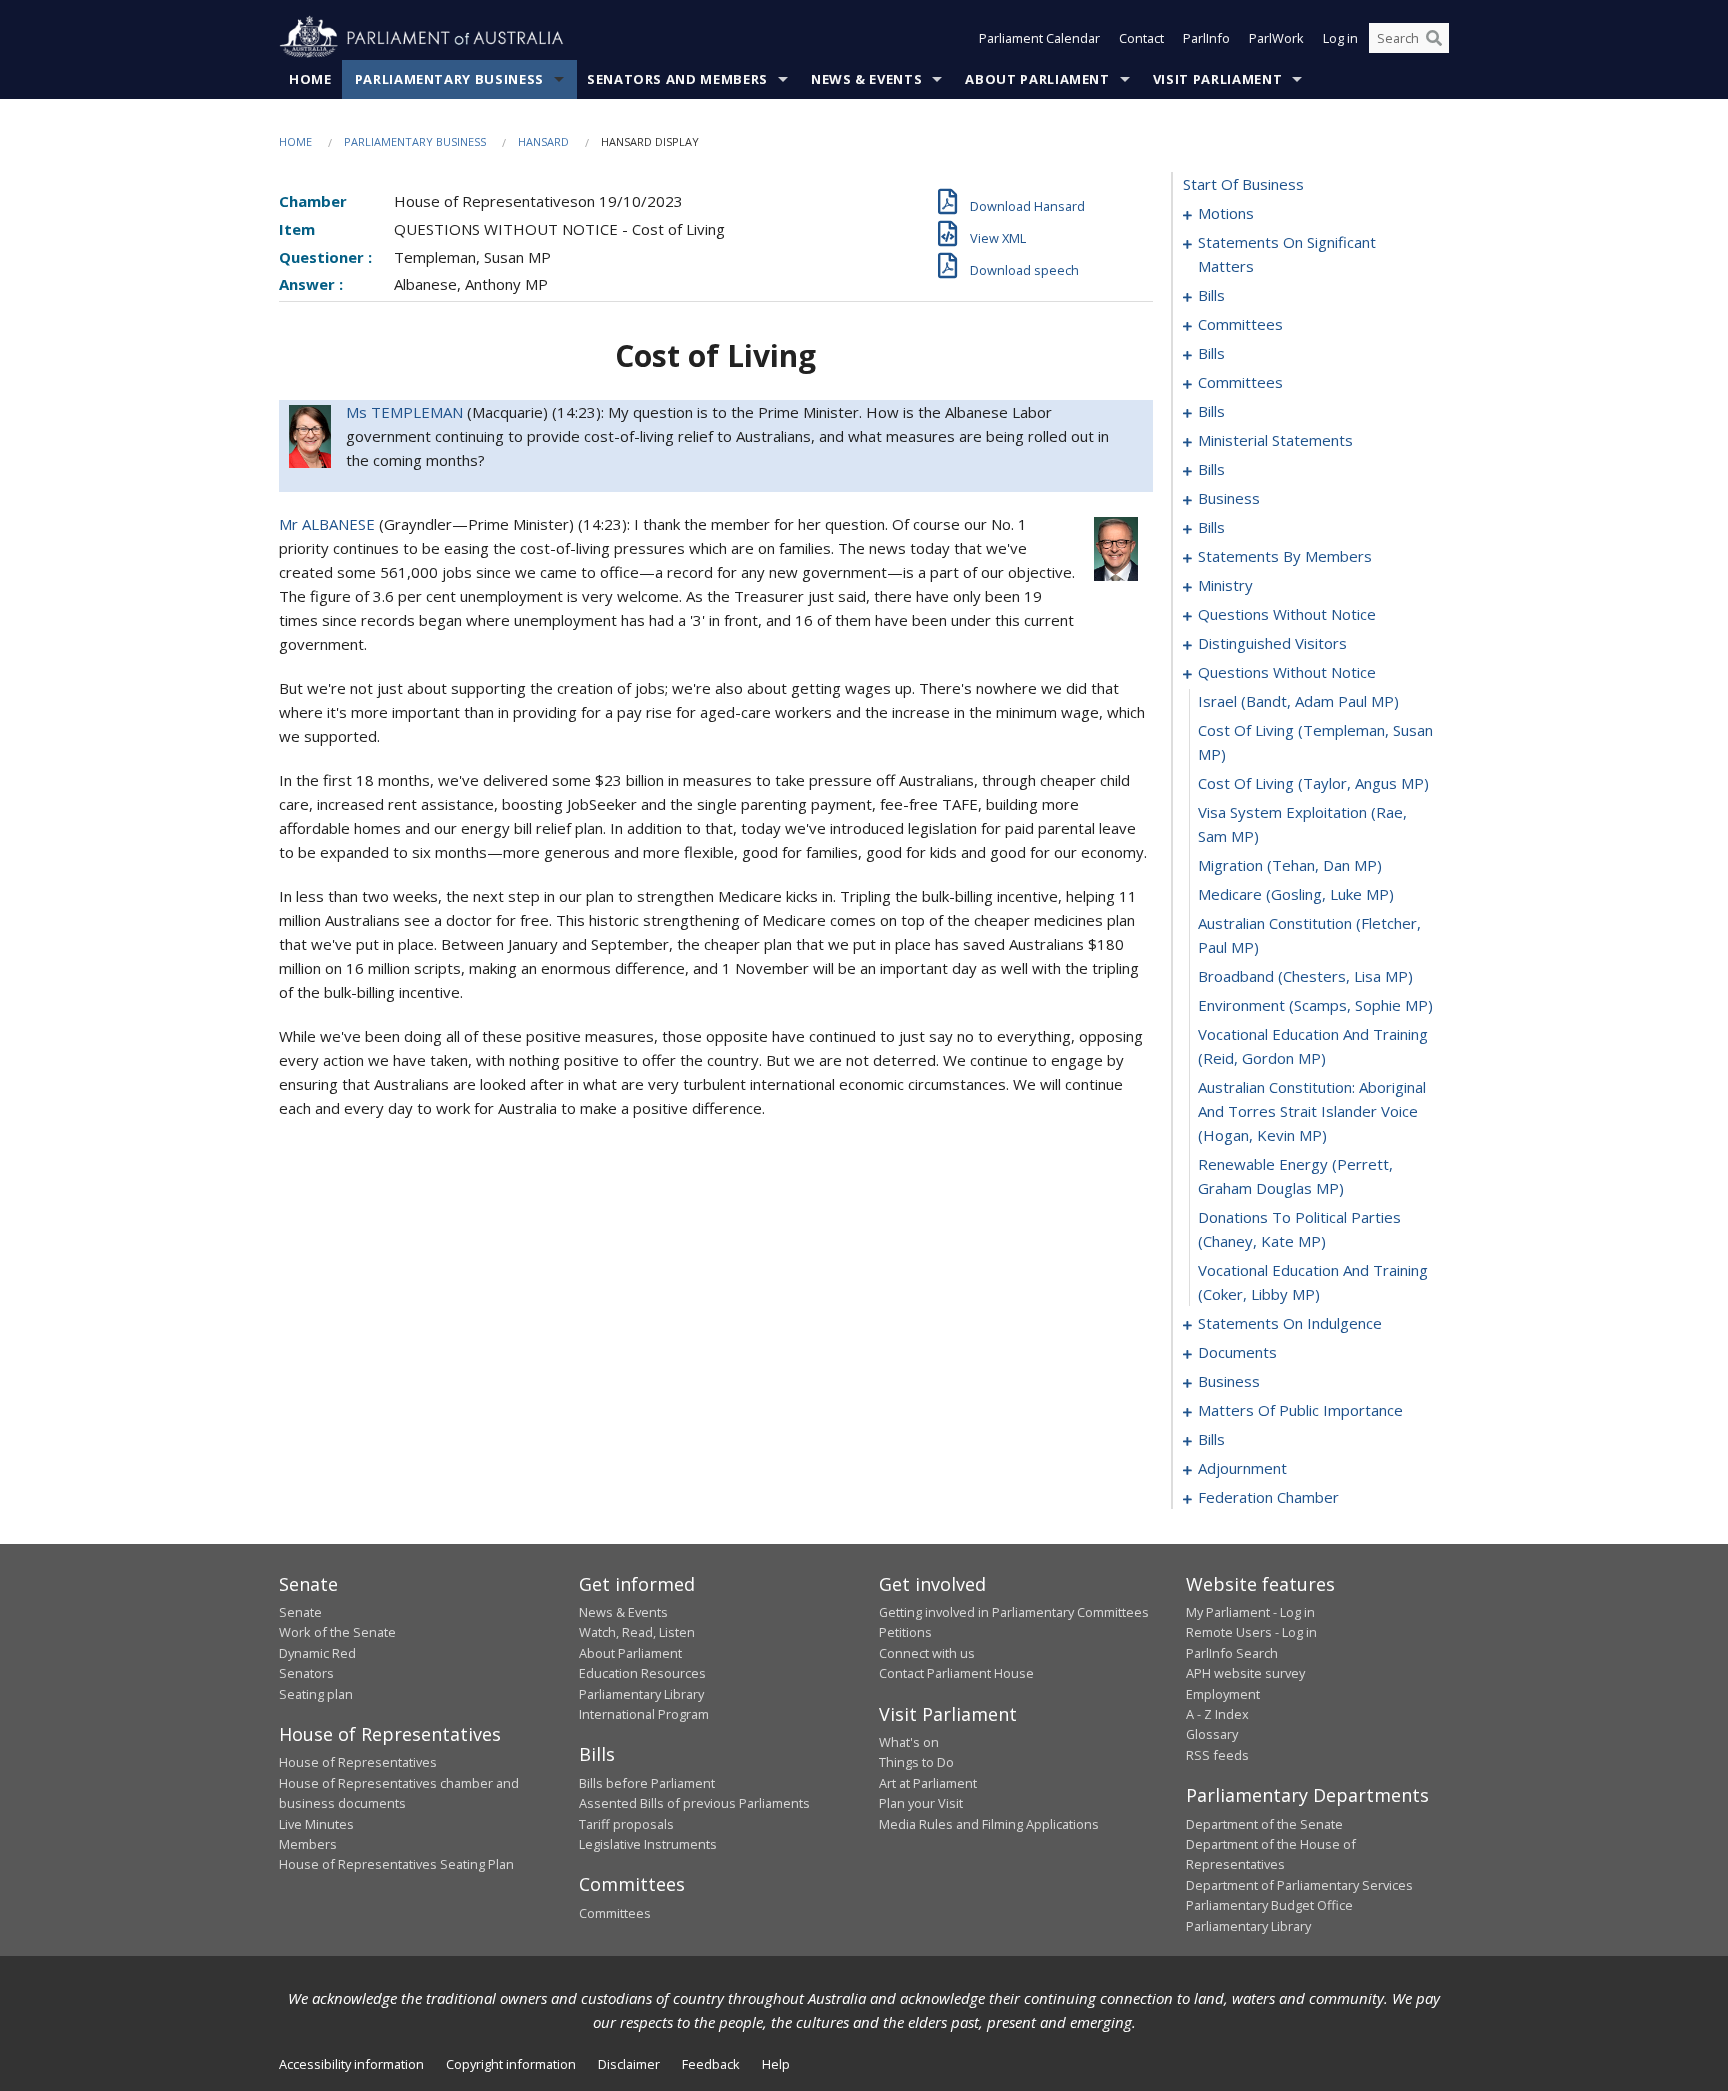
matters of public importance (1300, 1410)
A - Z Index (1217, 1714)
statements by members (1285, 556)
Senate (300, 1612)
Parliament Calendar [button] (1039, 38)
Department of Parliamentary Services (1299, 1885)
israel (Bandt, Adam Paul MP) (1298, 701)
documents (1237, 1352)
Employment (1223, 1694)
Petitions (905, 1632)
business (1229, 498)
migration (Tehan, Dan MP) (1290, 865)
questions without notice (1287, 614)
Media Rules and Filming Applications (989, 1824)
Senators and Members (677, 79)
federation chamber (1268, 1497)
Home (310, 79)
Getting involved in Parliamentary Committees (1014, 1612)
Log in (1340, 38)
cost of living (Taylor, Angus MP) (1313, 783)
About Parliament (1037, 79)
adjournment (1242, 1468)
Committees (615, 1913)
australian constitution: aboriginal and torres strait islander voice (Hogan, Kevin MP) (1312, 1111)
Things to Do (916, 1762)
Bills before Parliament (647, 1783)
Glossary (1212, 1734)
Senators (306, 1673)
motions (1226, 213)
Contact (1141, 38)
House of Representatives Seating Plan (396, 1864)
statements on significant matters (1287, 254)
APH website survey (1245, 1673)
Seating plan (316, 1694)
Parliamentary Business (449, 79)
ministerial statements (1275, 440)
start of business (1243, 184)
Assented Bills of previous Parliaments (694, 1803)
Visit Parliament (1217, 79)
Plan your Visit (921, 1803)
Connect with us (927, 1653)
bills (1211, 295)
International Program (644, 1714)
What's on (909, 1742)
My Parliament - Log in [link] (1250, 1612)
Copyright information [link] (511, 2064)
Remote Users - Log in (1251, 1632)
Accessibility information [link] (351, 2064)
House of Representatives (358, 1762)
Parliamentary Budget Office (1269, 1905)
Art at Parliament (928, 1783)
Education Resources (642, 1673)
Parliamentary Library (641, 1694)
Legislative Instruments (648, 1844)
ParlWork (1276, 38)
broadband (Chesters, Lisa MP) (1305, 976)
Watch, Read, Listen (637, 1632)
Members (308, 1844)
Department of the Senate (1264, 1824)
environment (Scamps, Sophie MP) (1315, 1005)
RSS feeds (1217, 1755)
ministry (1225, 585)
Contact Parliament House (956, 1673)
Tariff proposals (626, 1824)
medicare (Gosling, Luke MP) (1296, 894)
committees (1240, 324)
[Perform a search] (1434, 38)
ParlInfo (1206, 38)
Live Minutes (316, 1824)
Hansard (543, 141)
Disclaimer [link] (629, 2064)
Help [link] (776, 2064)
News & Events (866, 79)
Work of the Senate (337, 1632)
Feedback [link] (711, 2064)
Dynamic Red (317, 1653)
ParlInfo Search (1232, 1653)
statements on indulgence (1290, 1323)
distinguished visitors (1272, 643)
